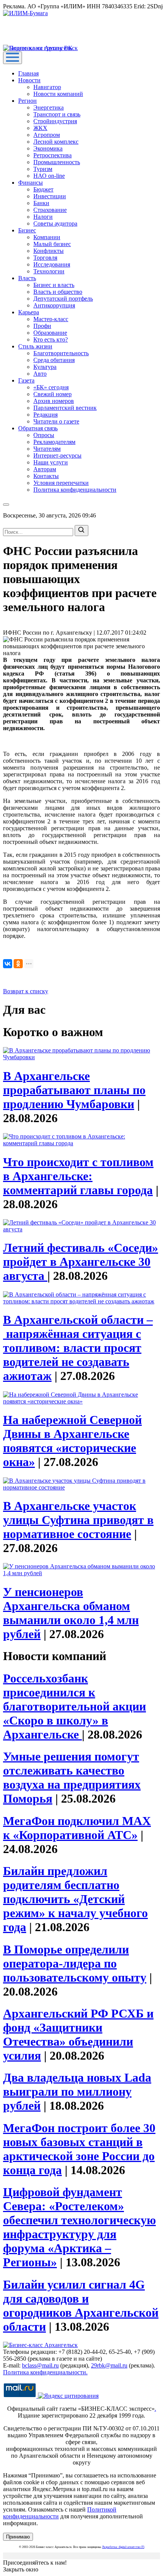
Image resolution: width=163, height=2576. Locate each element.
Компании (47, 237)
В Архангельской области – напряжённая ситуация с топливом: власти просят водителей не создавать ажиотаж (78, 1348)
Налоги (43, 217)
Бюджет (43, 189)
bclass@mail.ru (40, 2365)
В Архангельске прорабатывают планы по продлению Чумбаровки (74, 1090)
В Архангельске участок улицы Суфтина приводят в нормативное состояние (78, 1520)
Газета (26, 380)
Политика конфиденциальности (75, 490)
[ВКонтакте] (8, 964)
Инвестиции (50, 196)
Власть (27, 278)
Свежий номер (53, 394)
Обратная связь (38, 428)
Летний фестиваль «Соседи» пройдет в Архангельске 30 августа (81, 1262)
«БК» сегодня (51, 387)
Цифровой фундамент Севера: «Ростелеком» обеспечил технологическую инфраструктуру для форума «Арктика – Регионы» (79, 2227)
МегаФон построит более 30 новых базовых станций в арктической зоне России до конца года (79, 2149)
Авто (40, 374)
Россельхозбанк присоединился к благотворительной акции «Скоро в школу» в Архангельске (74, 1706)
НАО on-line (49, 176)
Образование (50, 333)
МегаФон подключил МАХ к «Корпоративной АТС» (77, 1828)
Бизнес (27, 230)
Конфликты (49, 251)
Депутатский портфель (63, 299)
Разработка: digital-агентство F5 (123, 2547)
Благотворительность (61, 353)
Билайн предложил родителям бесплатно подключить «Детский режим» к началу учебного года (75, 1899)
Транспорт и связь (57, 114)
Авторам (45, 469)
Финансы (31, 183)
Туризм (43, 169)
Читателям (47, 449)
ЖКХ (40, 128)
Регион (27, 101)
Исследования (52, 264)
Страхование (50, 210)
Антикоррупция (54, 305)
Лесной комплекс (56, 142)
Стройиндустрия (55, 121)
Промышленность (57, 162)
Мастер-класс (51, 319)
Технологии (49, 271)
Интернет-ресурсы (57, 455)
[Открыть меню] (13, 58)
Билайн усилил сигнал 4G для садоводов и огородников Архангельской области (81, 2306)
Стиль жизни (35, 346)
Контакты (46, 476)
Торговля (45, 258)
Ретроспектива (53, 155)
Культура (45, 367)
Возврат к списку (26, 991)
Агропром (47, 135)
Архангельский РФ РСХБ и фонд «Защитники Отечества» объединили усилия (78, 2034)
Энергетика (49, 107)
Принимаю (18, 2537)
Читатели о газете (56, 421)
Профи (42, 326)
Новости (29, 80)
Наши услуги (51, 462)
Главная (28, 73)
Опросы (44, 435)
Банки (41, 203)
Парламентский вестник (65, 408)
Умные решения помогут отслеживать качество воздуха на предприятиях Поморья (72, 1777)
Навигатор (47, 87)
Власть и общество (58, 292)
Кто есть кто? (51, 339)
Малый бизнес (52, 244)
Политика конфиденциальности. (45, 2372)
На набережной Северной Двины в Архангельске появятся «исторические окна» (72, 1441)
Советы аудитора (55, 223)
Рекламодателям (54, 442)
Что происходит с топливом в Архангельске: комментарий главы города (78, 1176)
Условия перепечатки (61, 483)
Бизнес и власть (54, 285)
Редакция (45, 415)
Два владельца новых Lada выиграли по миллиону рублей (77, 2092)
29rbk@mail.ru (109, 2365)
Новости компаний (58, 94)
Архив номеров (54, 401)
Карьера (29, 312)
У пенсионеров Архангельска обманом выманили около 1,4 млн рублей (71, 1613)
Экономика (48, 148)
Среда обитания (54, 360)
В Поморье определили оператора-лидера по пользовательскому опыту (75, 1963)
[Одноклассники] (18, 964)
